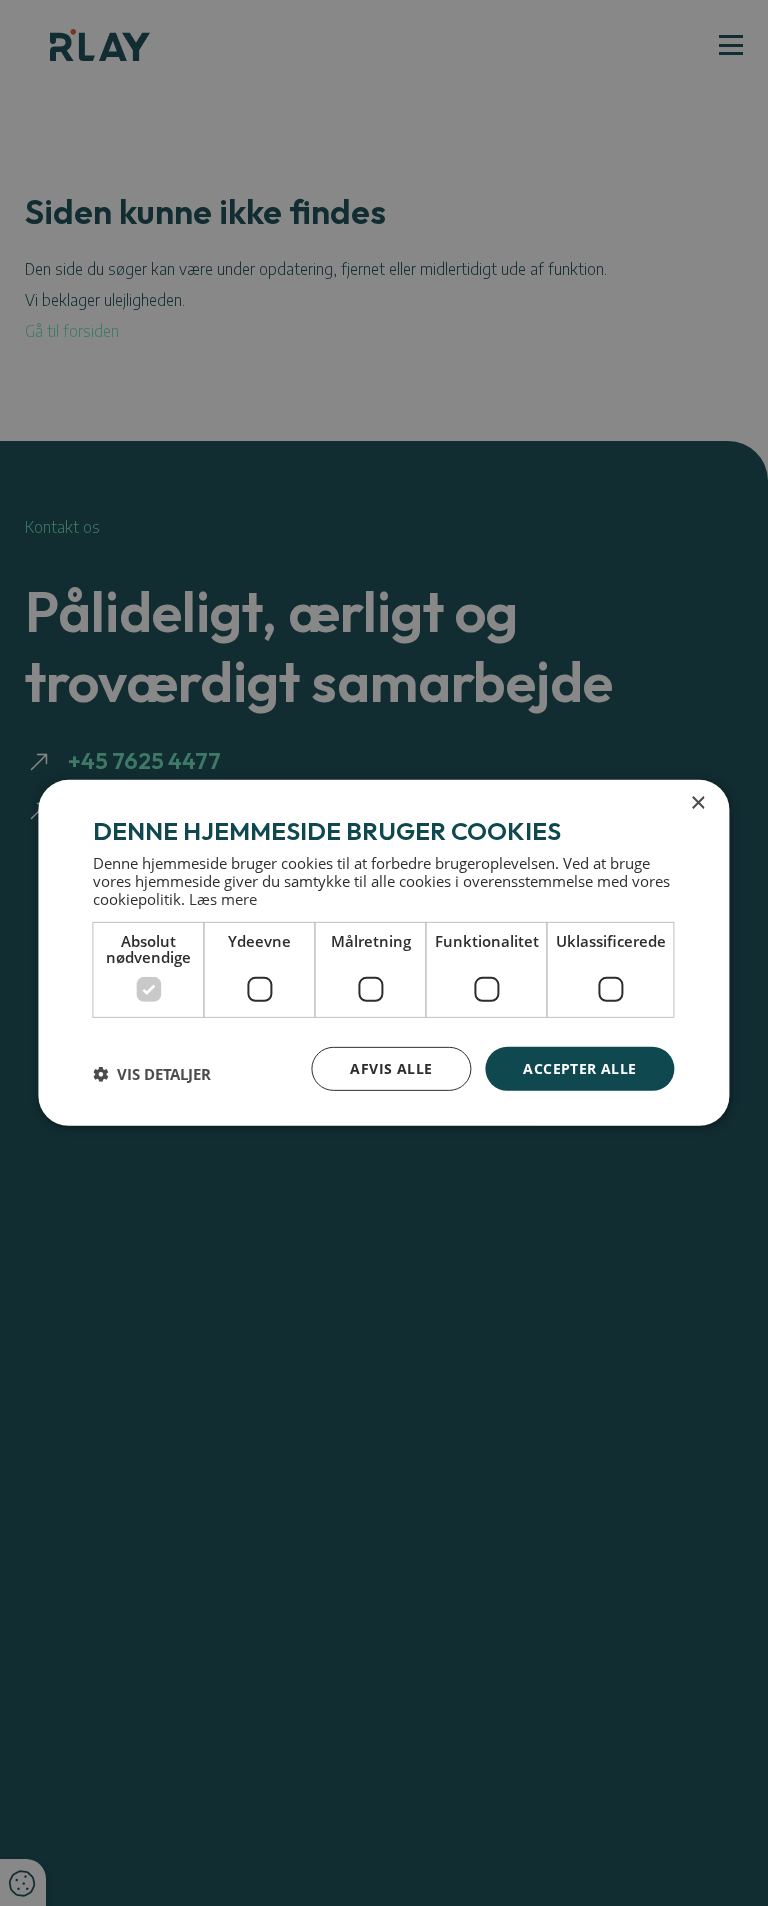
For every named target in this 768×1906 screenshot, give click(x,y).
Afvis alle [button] (391, 1067)
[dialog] (383, 953)
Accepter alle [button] (579, 1067)
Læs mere (223, 898)
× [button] (697, 803)
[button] (152, 1074)
